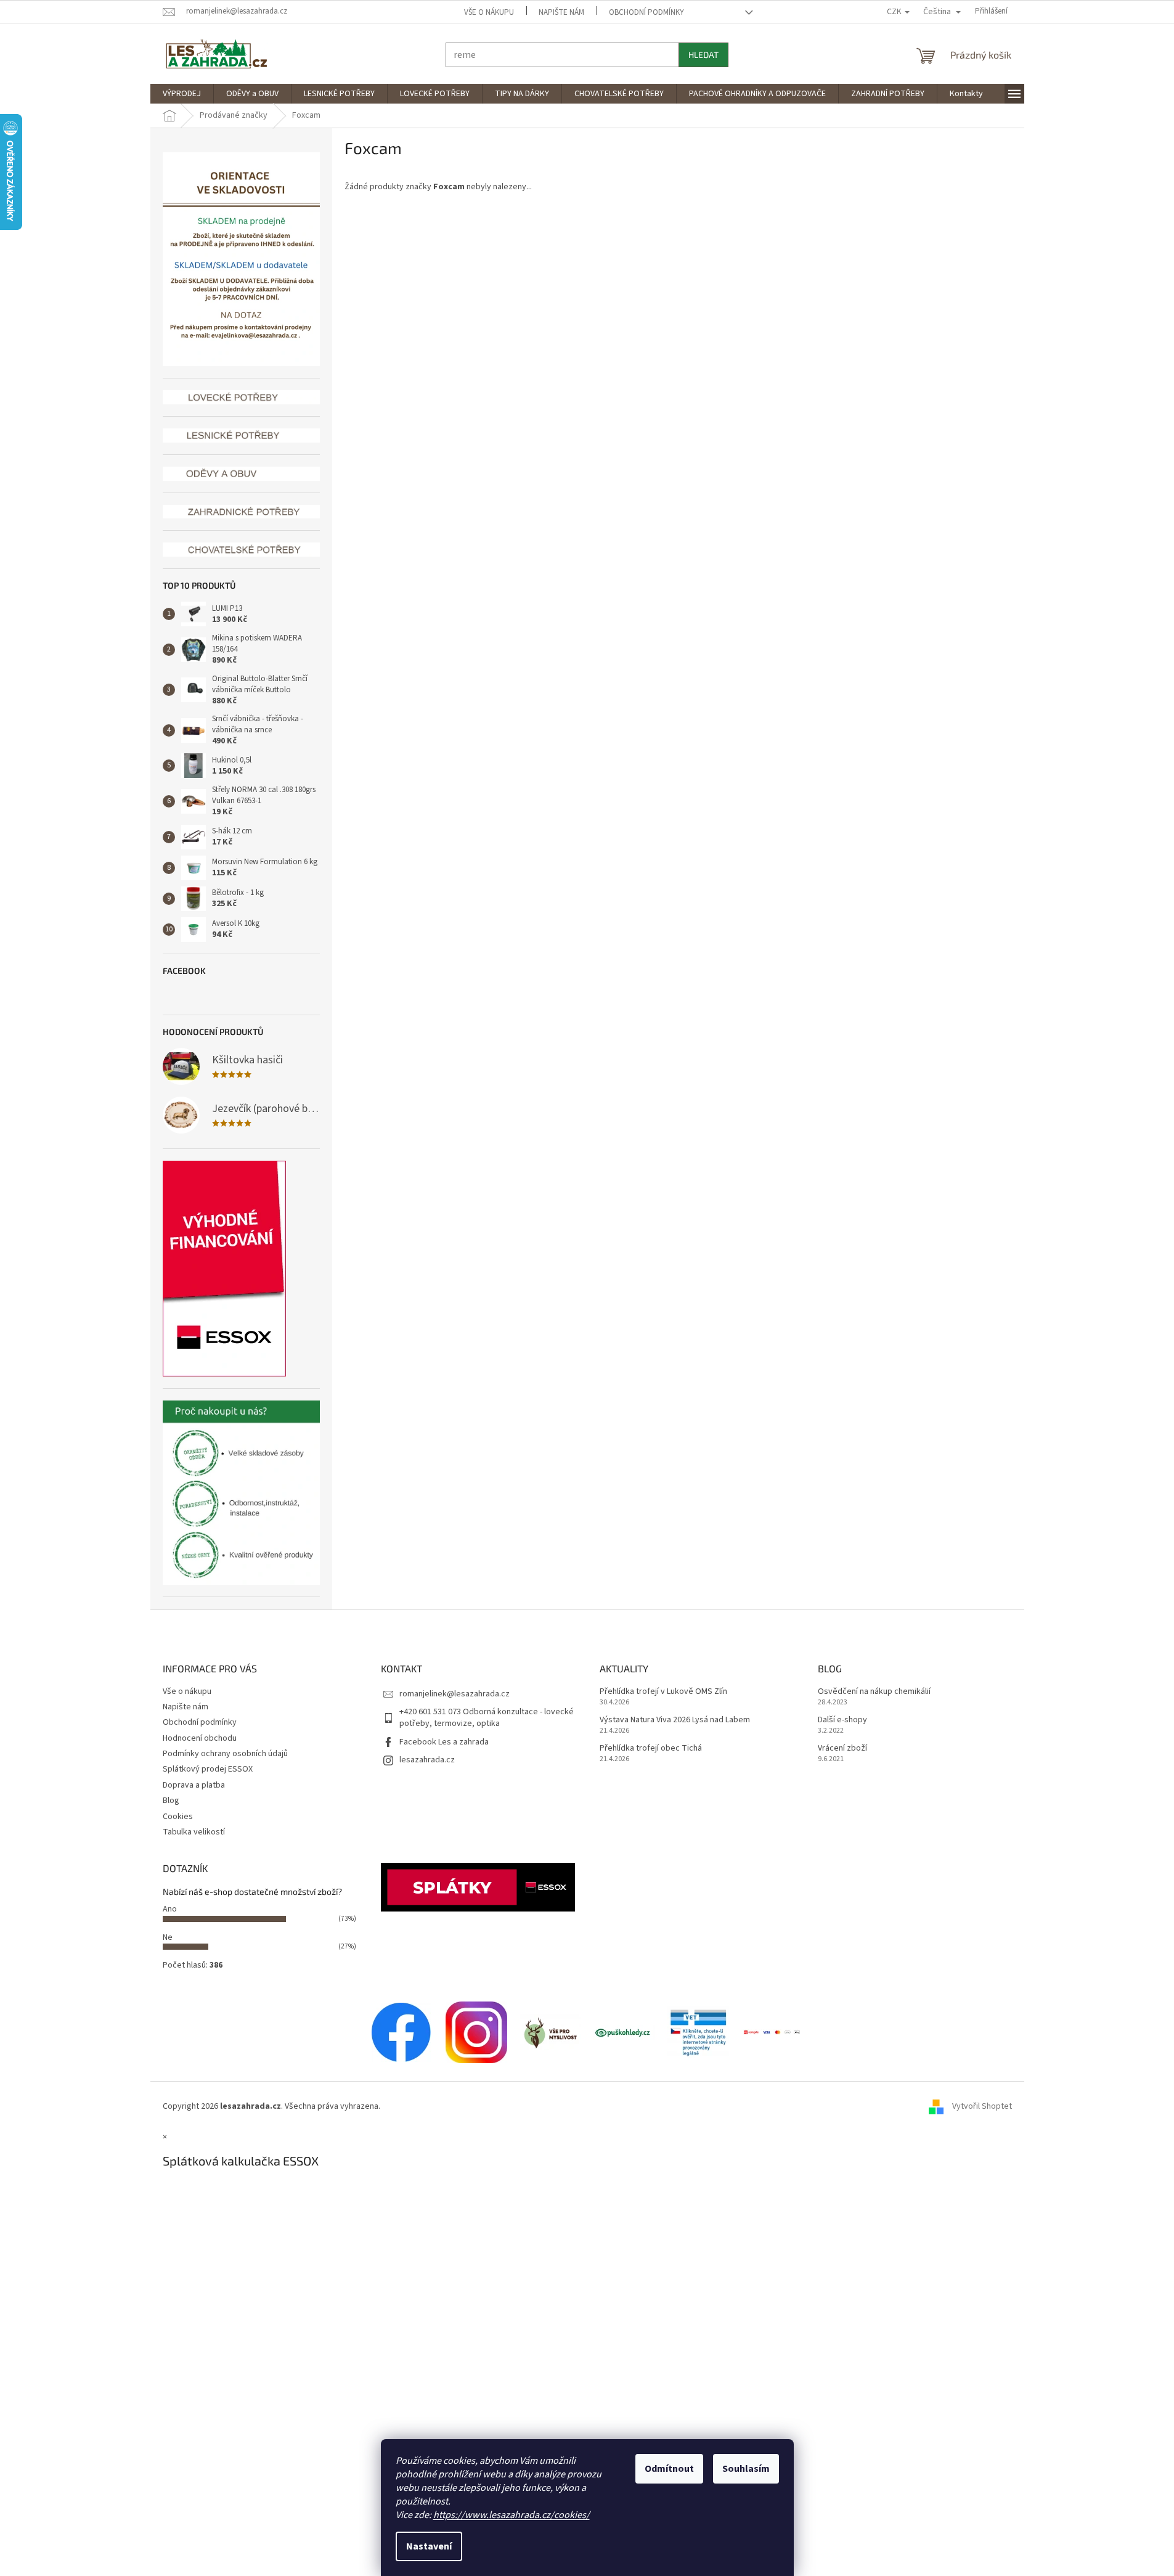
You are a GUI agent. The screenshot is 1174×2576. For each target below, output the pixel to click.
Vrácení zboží (842, 1748)
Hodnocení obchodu (200, 1738)
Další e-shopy (842, 1720)
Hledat (703, 55)
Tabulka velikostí (194, 1832)
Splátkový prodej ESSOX (208, 1769)
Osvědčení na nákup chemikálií (874, 1692)
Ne (168, 1937)
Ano (170, 1909)
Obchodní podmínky (646, 12)
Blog (171, 1801)
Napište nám (561, 12)
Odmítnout (669, 2469)
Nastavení (429, 2546)
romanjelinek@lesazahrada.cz (455, 1694)
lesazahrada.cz (427, 1760)
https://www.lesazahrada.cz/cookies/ (512, 2515)
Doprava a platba (194, 1785)
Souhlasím (746, 2469)
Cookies (178, 1817)
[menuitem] (182, 94)
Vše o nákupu (489, 12)
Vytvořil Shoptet (982, 2106)
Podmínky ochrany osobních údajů (225, 1754)
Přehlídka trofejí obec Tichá (651, 1748)
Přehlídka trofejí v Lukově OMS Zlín (663, 1692)
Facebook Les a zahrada (444, 1742)
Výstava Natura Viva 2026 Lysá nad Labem (675, 1720)
